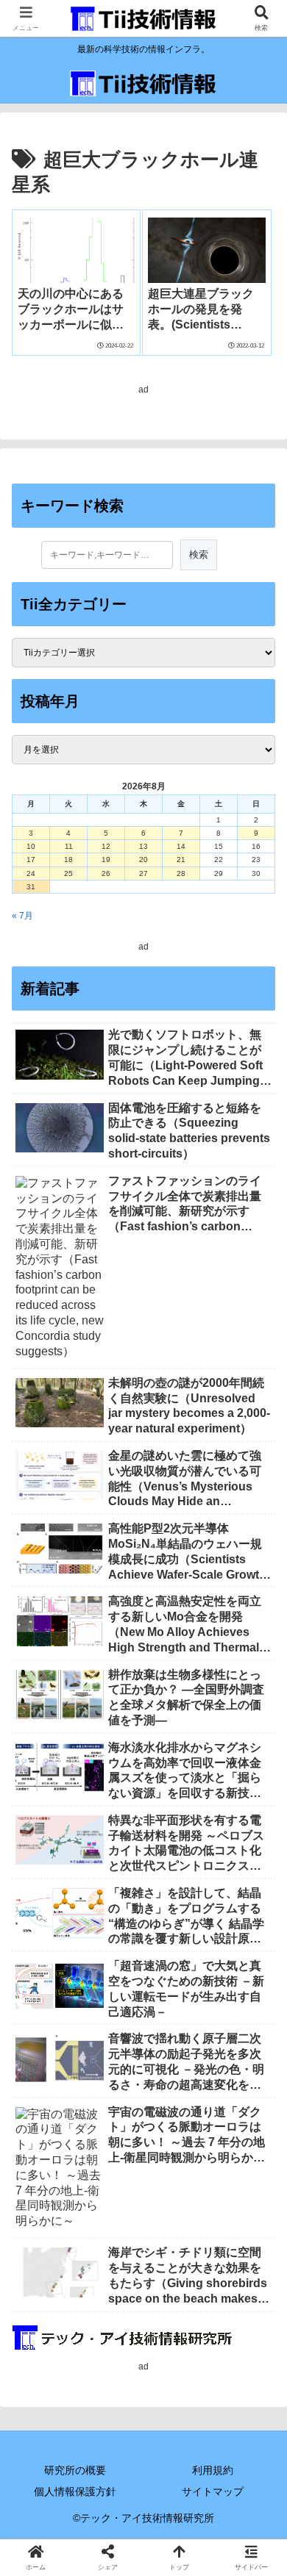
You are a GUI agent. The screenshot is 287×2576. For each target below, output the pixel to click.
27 (143, 873)
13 (143, 846)
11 (69, 846)
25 (68, 873)
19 (106, 860)
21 (181, 860)
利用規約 (213, 2470)
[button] (258, 1914)
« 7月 (22, 916)
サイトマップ (213, 2491)
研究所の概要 (75, 2470)
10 (31, 846)
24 (31, 873)
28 (181, 873)
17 (31, 860)
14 (181, 846)
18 (68, 860)
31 (31, 887)
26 (106, 873)
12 (106, 846)
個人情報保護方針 (75, 2491)
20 (143, 860)
